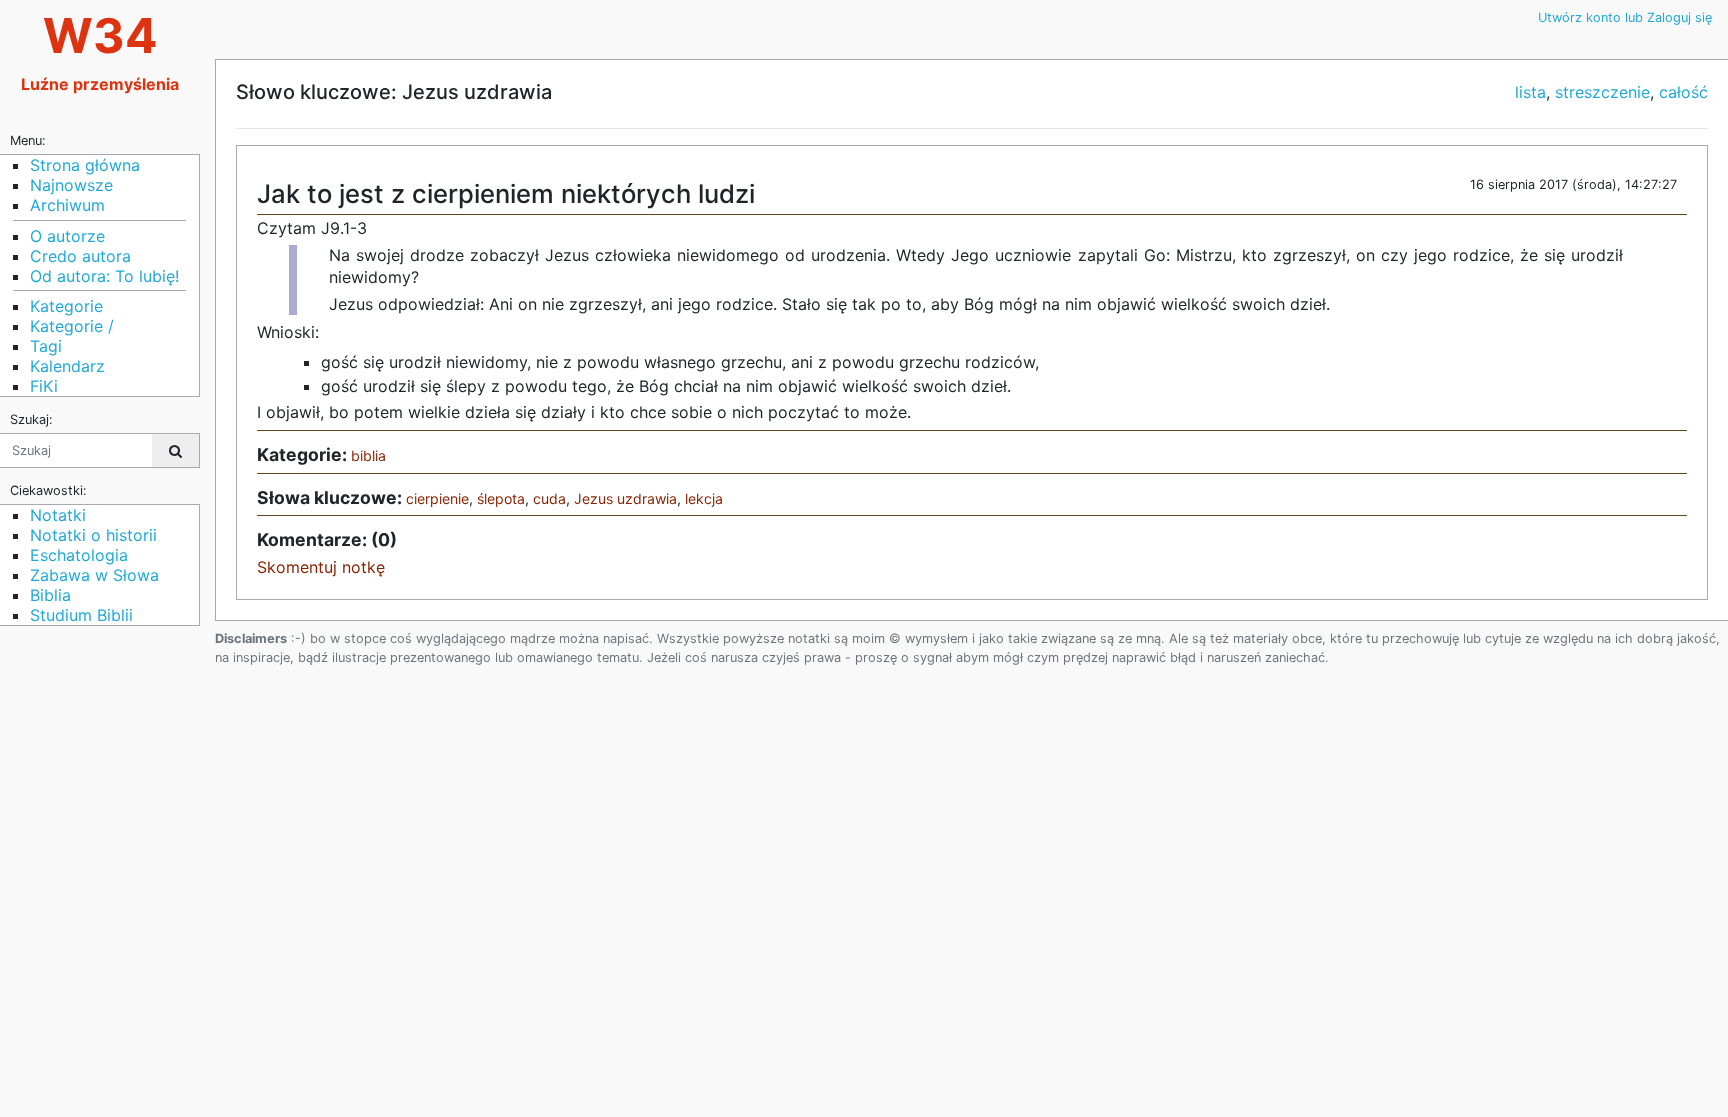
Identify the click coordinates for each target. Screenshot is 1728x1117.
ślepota (501, 498)
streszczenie (1602, 92)
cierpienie (437, 498)
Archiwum (67, 205)
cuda (549, 498)
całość (1683, 92)
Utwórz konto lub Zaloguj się (1625, 17)
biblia (368, 455)
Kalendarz (67, 366)
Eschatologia (79, 555)
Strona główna (85, 165)
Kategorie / (72, 326)
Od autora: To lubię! (104, 276)
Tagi (46, 346)
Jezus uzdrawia (625, 498)
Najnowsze (71, 185)
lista (1530, 92)
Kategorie (66, 306)
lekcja (704, 498)
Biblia (50, 595)
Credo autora (80, 256)
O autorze (67, 236)
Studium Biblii (81, 615)
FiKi (44, 386)
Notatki (58, 515)
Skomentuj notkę (321, 567)
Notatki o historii (93, 535)
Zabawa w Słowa (94, 575)
